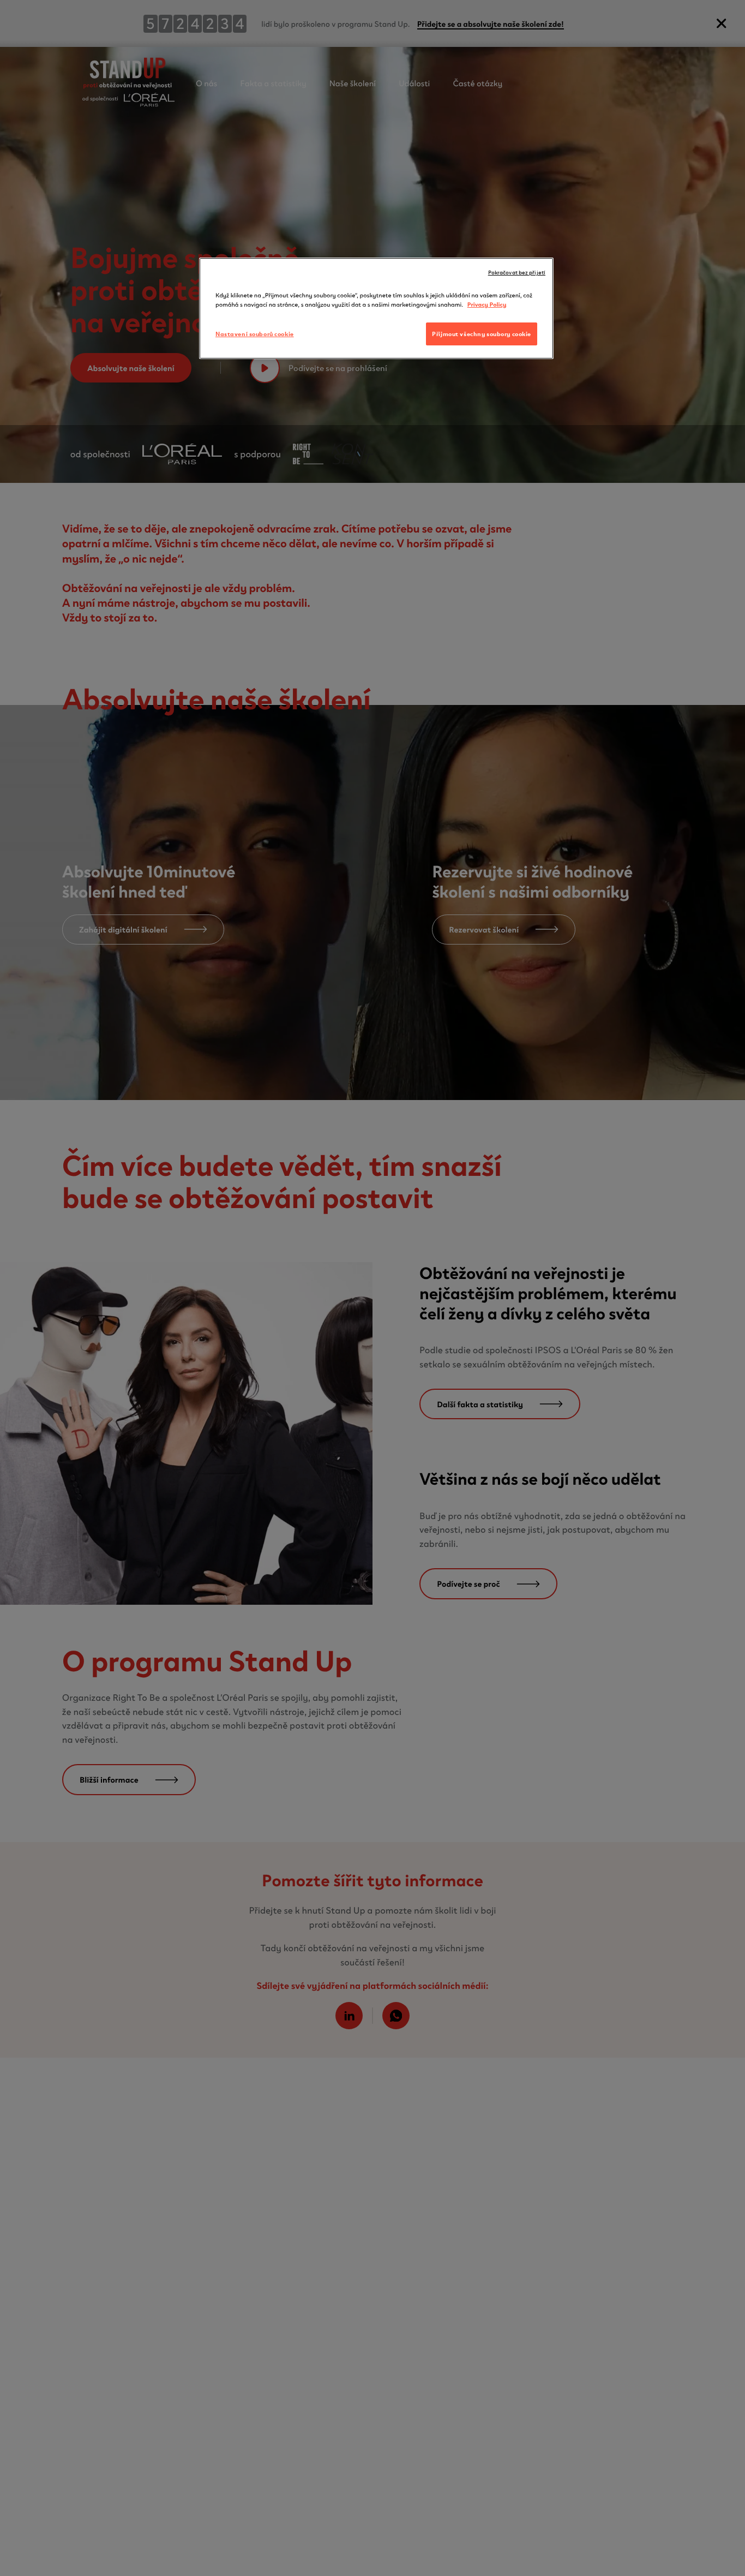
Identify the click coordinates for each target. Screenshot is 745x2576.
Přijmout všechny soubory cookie (482, 333)
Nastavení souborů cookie (255, 333)
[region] (376, 308)
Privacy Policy (487, 304)
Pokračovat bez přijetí (517, 272)
